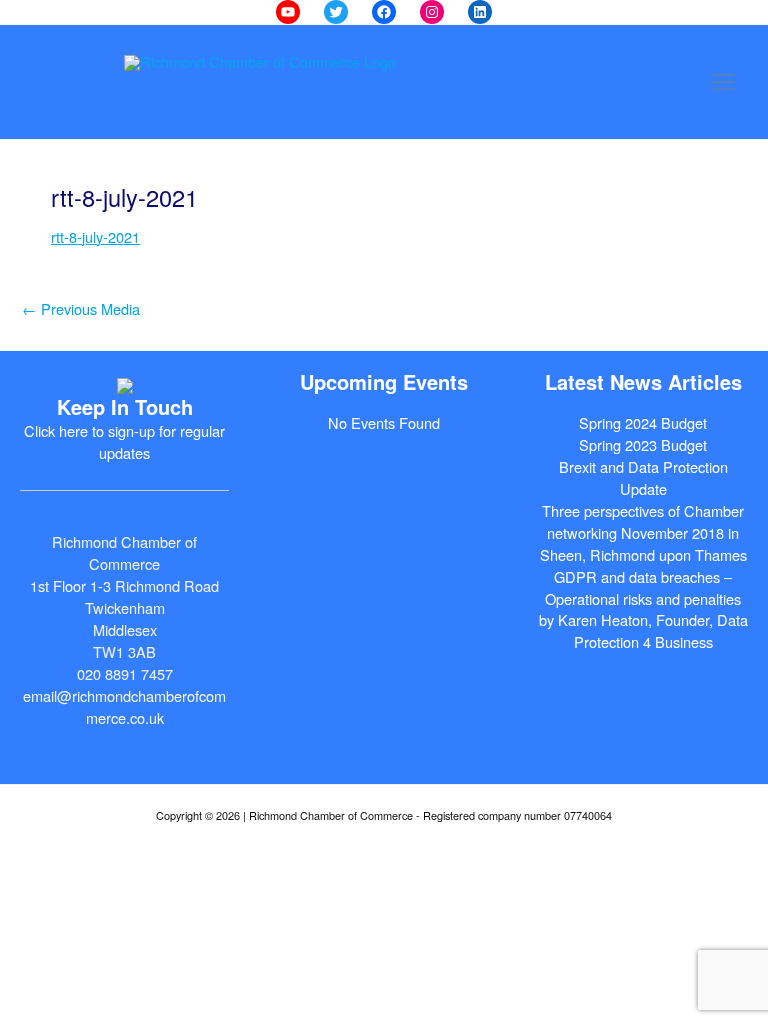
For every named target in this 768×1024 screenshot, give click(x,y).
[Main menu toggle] (723, 82)
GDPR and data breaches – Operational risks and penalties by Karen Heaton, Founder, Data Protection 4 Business (643, 609)
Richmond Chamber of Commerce (384, 90)
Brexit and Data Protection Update (643, 477)
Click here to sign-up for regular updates (124, 441)
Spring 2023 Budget (643, 444)
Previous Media (81, 308)
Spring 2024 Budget (643, 422)
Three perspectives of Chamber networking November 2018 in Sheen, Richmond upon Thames (643, 532)
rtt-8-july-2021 (95, 236)
